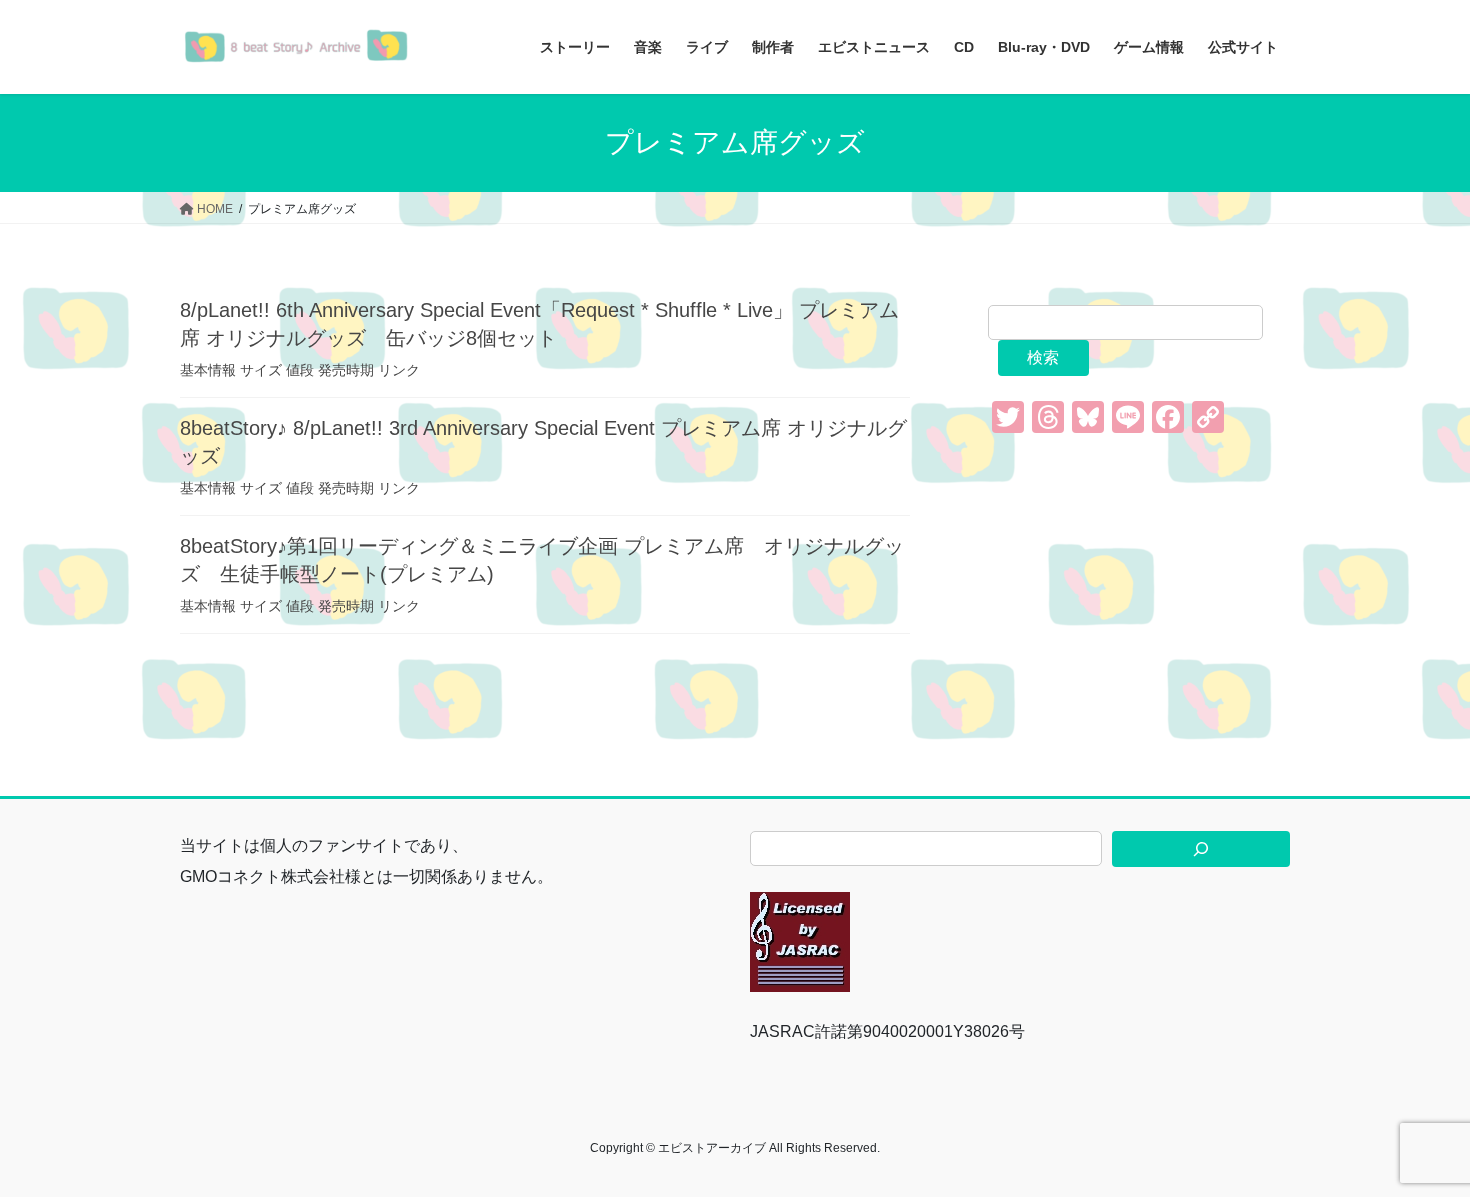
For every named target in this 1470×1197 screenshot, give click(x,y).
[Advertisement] (1139, 588)
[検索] (1201, 849)
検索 (1043, 357)
